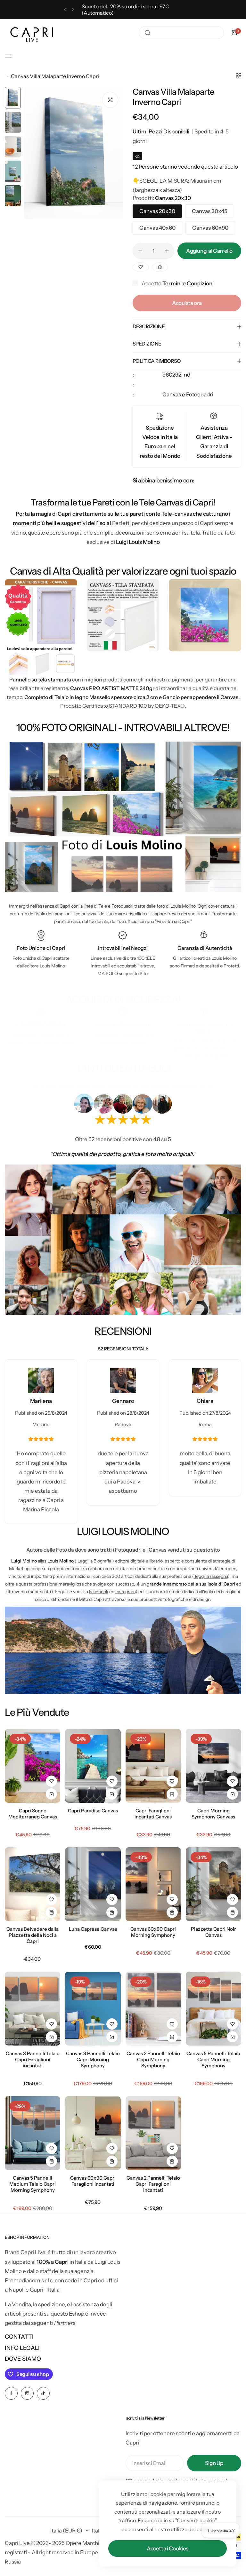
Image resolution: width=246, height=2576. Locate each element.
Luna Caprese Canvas (93, 1929)
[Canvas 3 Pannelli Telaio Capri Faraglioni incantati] (33, 2009)
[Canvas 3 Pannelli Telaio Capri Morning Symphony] (93, 2009)
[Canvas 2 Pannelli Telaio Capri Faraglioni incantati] (153, 2133)
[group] (74, 153)
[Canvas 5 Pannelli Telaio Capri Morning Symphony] (213, 2009)
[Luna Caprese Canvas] (93, 1884)
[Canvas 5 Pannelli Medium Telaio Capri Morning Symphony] (33, 2133)
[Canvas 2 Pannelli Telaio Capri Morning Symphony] (153, 2009)
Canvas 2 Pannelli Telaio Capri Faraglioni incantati (153, 2184)
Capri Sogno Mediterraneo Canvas (33, 1814)
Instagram (125, 1592)
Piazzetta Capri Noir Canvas (213, 1932)
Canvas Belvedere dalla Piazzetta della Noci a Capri (33, 1935)
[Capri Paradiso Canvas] (93, 1766)
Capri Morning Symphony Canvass (213, 1814)
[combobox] (181, 33)
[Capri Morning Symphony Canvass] (213, 1766)
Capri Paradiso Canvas (93, 1811)
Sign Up (214, 2463)
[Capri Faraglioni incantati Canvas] (153, 1766)
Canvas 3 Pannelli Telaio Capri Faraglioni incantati (33, 2059)
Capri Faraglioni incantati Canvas (153, 1814)
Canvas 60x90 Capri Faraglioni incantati (93, 2181)
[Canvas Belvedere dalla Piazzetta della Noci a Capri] (33, 1884)
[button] (65, 10)
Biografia (102, 1561)
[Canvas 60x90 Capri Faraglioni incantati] (93, 2133)
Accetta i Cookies (168, 2548)
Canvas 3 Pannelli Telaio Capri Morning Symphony (93, 2059)
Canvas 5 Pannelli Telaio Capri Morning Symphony (213, 2059)
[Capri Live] (32, 33)
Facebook (99, 1592)
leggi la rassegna (211, 1576)
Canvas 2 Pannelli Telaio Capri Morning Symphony (153, 2059)
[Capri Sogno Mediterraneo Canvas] (33, 1766)
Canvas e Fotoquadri (188, 394)
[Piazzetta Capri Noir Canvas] (213, 1884)
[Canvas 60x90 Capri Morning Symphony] (153, 1884)
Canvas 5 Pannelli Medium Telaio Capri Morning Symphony (33, 2184)
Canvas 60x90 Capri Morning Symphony (153, 1932)
